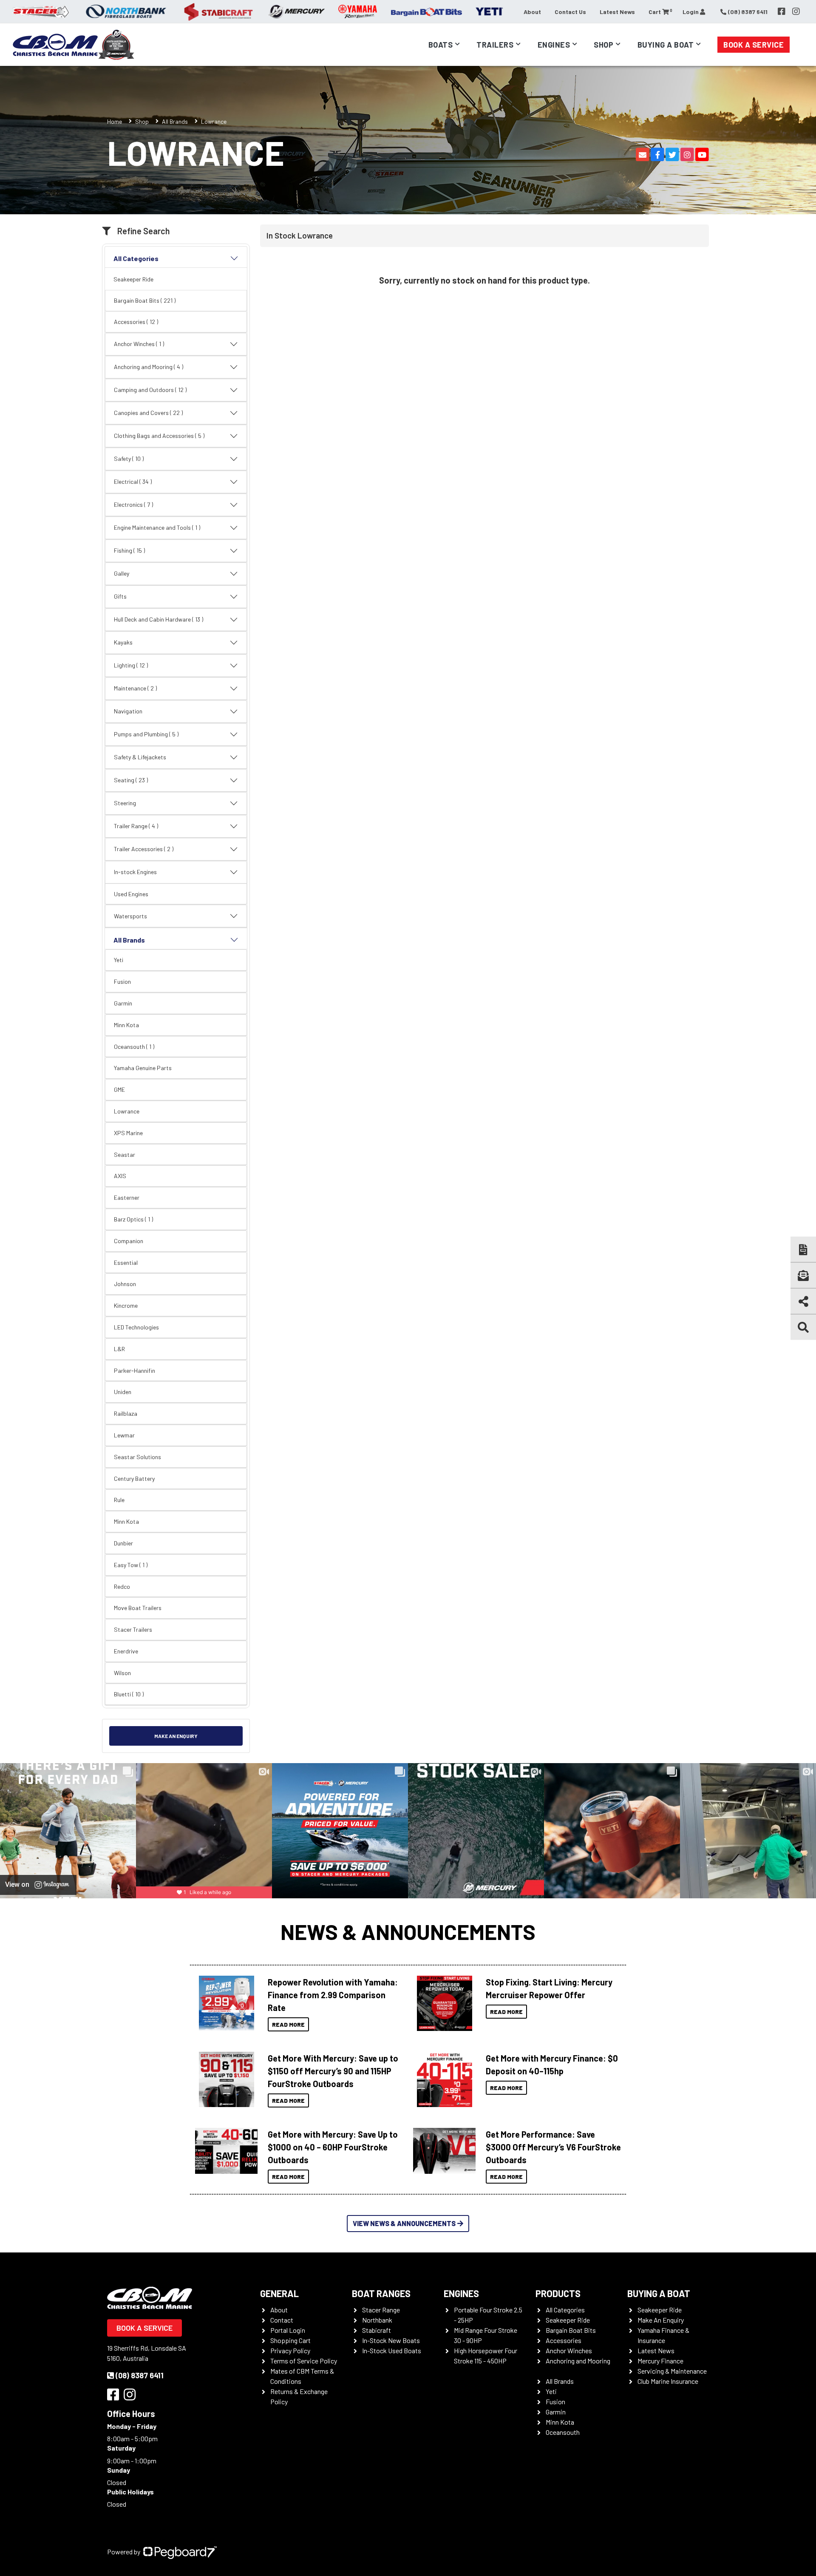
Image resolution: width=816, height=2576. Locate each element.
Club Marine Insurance (668, 2381)
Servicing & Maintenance (672, 2371)
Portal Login (288, 2330)
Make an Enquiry (176, 1736)
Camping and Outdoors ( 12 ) (150, 390)
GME (119, 1089)
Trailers (495, 45)
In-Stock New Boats (391, 2340)
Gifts (120, 596)
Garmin (123, 1003)
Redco (122, 1586)
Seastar (125, 1155)
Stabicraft (377, 2330)
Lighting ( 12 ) (131, 665)
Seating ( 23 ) (131, 780)
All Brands (175, 121)
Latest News (617, 12)
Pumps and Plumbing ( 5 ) (146, 734)
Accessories (564, 2340)
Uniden (123, 1392)
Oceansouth (563, 2432)
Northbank (377, 2320)
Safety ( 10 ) (129, 459)
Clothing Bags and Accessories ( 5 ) (159, 436)
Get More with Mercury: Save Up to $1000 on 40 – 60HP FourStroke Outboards (333, 2147)
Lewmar (124, 1435)
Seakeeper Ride (133, 279)
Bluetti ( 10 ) (129, 1694)
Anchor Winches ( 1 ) (139, 344)
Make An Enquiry (661, 2320)
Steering (125, 803)
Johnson (125, 1284)
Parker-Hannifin (135, 1370)
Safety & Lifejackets (140, 757)
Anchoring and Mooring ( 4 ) (149, 367)
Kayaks (123, 642)
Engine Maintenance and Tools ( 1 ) (157, 527)
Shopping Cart (290, 2340)
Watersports (130, 916)
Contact (282, 2320)
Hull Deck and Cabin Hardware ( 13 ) (159, 619)
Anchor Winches (569, 2350)
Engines (461, 2293)
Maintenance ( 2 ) (135, 688)
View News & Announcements (404, 2223)
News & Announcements (408, 1931)
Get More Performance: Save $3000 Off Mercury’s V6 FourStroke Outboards (553, 2147)
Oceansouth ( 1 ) (134, 1047)
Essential (126, 1262)
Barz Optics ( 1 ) (133, 1219)
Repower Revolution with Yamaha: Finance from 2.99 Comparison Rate (333, 1995)
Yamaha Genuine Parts (143, 1068)
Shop (603, 45)
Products (558, 2293)
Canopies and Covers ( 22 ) (148, 413)
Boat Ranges (381, 2293)
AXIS (120, 1176)
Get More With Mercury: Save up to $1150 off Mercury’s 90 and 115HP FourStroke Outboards (333, 2071)
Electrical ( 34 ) (133, 481)
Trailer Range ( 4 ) (136, 826)
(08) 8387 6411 (140, 2375)
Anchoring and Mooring (578, 2361)
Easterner (127, 1197)
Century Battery (134, 1478)
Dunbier (123, 1543)
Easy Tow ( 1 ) (131, 1565)
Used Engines (131, 894)
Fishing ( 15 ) (129, 550)
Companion (129, 1241)
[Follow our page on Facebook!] (782, 11)
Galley (122, 573)
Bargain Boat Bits (571, 2330)
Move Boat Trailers (138, 1608)
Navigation (128, 711)
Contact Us (570, 12)
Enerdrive (126, 1651)
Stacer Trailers (133, 1629)
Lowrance (127, 1111)
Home (115, 121)
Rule (119, 1500)
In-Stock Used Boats (392, 2350)
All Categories (136, 258)
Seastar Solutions (137, 1457)
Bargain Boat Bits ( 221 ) (145, 300)
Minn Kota (126, 1025)
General (279, 2293)
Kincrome (126, 1305)
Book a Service (754, 45)
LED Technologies (136, 1327)
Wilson (122, 1673)
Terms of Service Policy (304, 2361)
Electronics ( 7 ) (133, 504)
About (532, 12)
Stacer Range (381, 2310)
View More (224, 2003)
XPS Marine (128, 1133)
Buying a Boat (659, 2293)
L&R (119, 1349)
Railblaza (126, 1413)
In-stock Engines (135, 872)
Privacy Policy (290, 2350)
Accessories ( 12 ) (136, 322)
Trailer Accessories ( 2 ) (144, 849)
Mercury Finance (660, 2361)
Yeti (119, 960)
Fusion (122, 981)
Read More (288, 2024)
